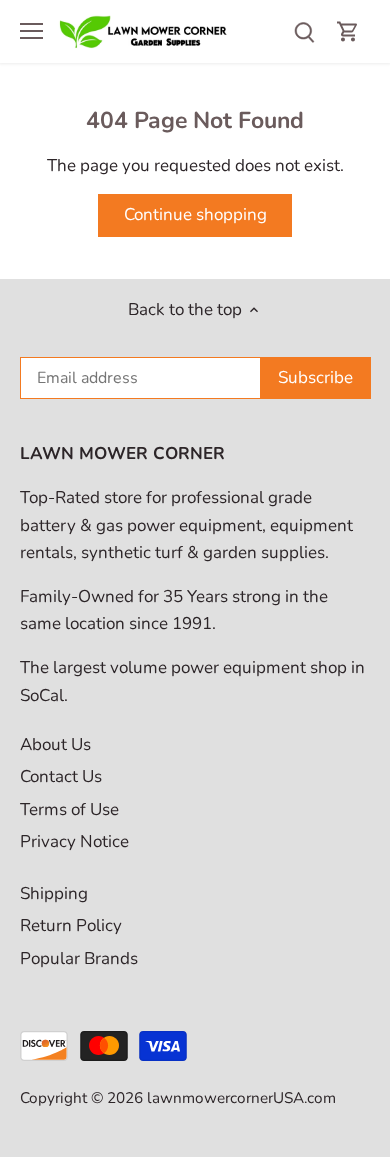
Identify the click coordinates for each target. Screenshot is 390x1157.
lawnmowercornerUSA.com (241, 1098)
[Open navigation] (31, 31)
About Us (55, 744)
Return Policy (71, 925)
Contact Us (61, 776)
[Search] (304, 31)
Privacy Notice (74, 841)
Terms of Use (69, 809)
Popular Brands (79, 958)
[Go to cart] (348, 31)
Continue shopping (195, 214)
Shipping (54, 893)
